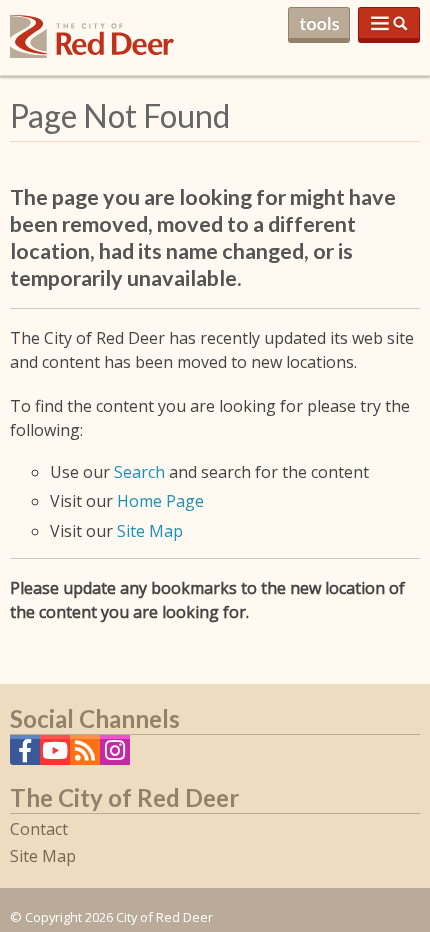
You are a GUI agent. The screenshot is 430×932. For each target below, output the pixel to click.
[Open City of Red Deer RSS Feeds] (85, 755)
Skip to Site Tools (319, 25)
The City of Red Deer (92, 52)
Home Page (160, 501)
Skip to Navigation (389, 25)
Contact (39, 829)
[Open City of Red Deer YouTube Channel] (55, 755)
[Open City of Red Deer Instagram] (115, 755)
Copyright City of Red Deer (119, 917)
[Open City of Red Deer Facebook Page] (25, 755)
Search (139, 472)
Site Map (150, 531)
